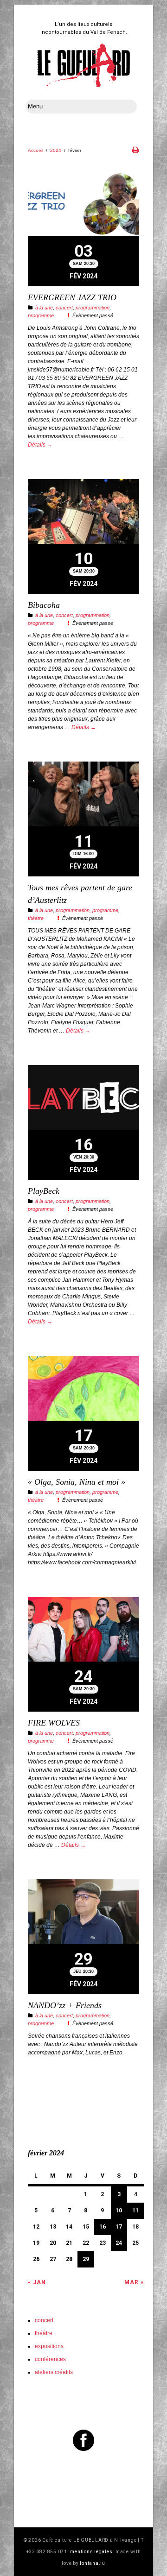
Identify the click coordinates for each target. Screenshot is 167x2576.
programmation (93, 308)
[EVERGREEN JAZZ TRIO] (83, 205)
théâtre (36, 918)
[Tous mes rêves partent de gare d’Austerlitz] (83, 795)
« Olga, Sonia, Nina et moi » (77, 1482)
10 (119, 2211)
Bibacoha (44, 605)
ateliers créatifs (54, 2372)
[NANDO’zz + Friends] (83, 1913)
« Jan (37, 2282)
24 (119, 2243)
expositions (49, 2346)
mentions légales (91, 2552)
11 (135, 2211)
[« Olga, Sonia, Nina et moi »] (83, 1389)
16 (103, 2227)
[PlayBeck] (83, 1099)
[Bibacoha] (83, 513)
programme (41, 315)
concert (64, 308)
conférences (50, 2359)
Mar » (134, 2282)
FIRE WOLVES (54, 1723)
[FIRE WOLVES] (83, 1630)
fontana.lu (93, 2563)
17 (119, 2227)
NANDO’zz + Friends (65, 2005)
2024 (56, 150)
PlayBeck (44, 1191)
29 (86, 2259)
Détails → (40, 445)
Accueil (35, 150)
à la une (44, 308)
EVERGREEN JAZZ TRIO (72, 297)
